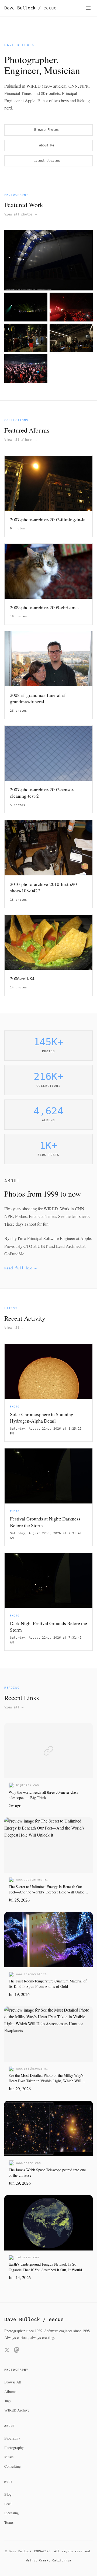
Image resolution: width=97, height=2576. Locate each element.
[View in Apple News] (86, 1730)
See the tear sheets (74, 1216)
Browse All (13, 2382)
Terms (9, 2522)
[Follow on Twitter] (7, 2351)
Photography (14, 2448)
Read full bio (20, 1268)
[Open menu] (88, 8)
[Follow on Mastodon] (17, 2351)
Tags (8, 2401)
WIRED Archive (17, 2410)
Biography (12, 2438)
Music (9, 2457)
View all (14, 1328)
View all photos (20, 214)
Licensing (12, 2513)
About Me (48, 145)
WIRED (51, 1209)
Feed (8, 2504)
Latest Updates (48, 161)
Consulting (13, 2466)
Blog (8, 2494)
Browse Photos (48, 130)
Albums (10, 2392)
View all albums (20, 440)
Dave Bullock (30, 8)
